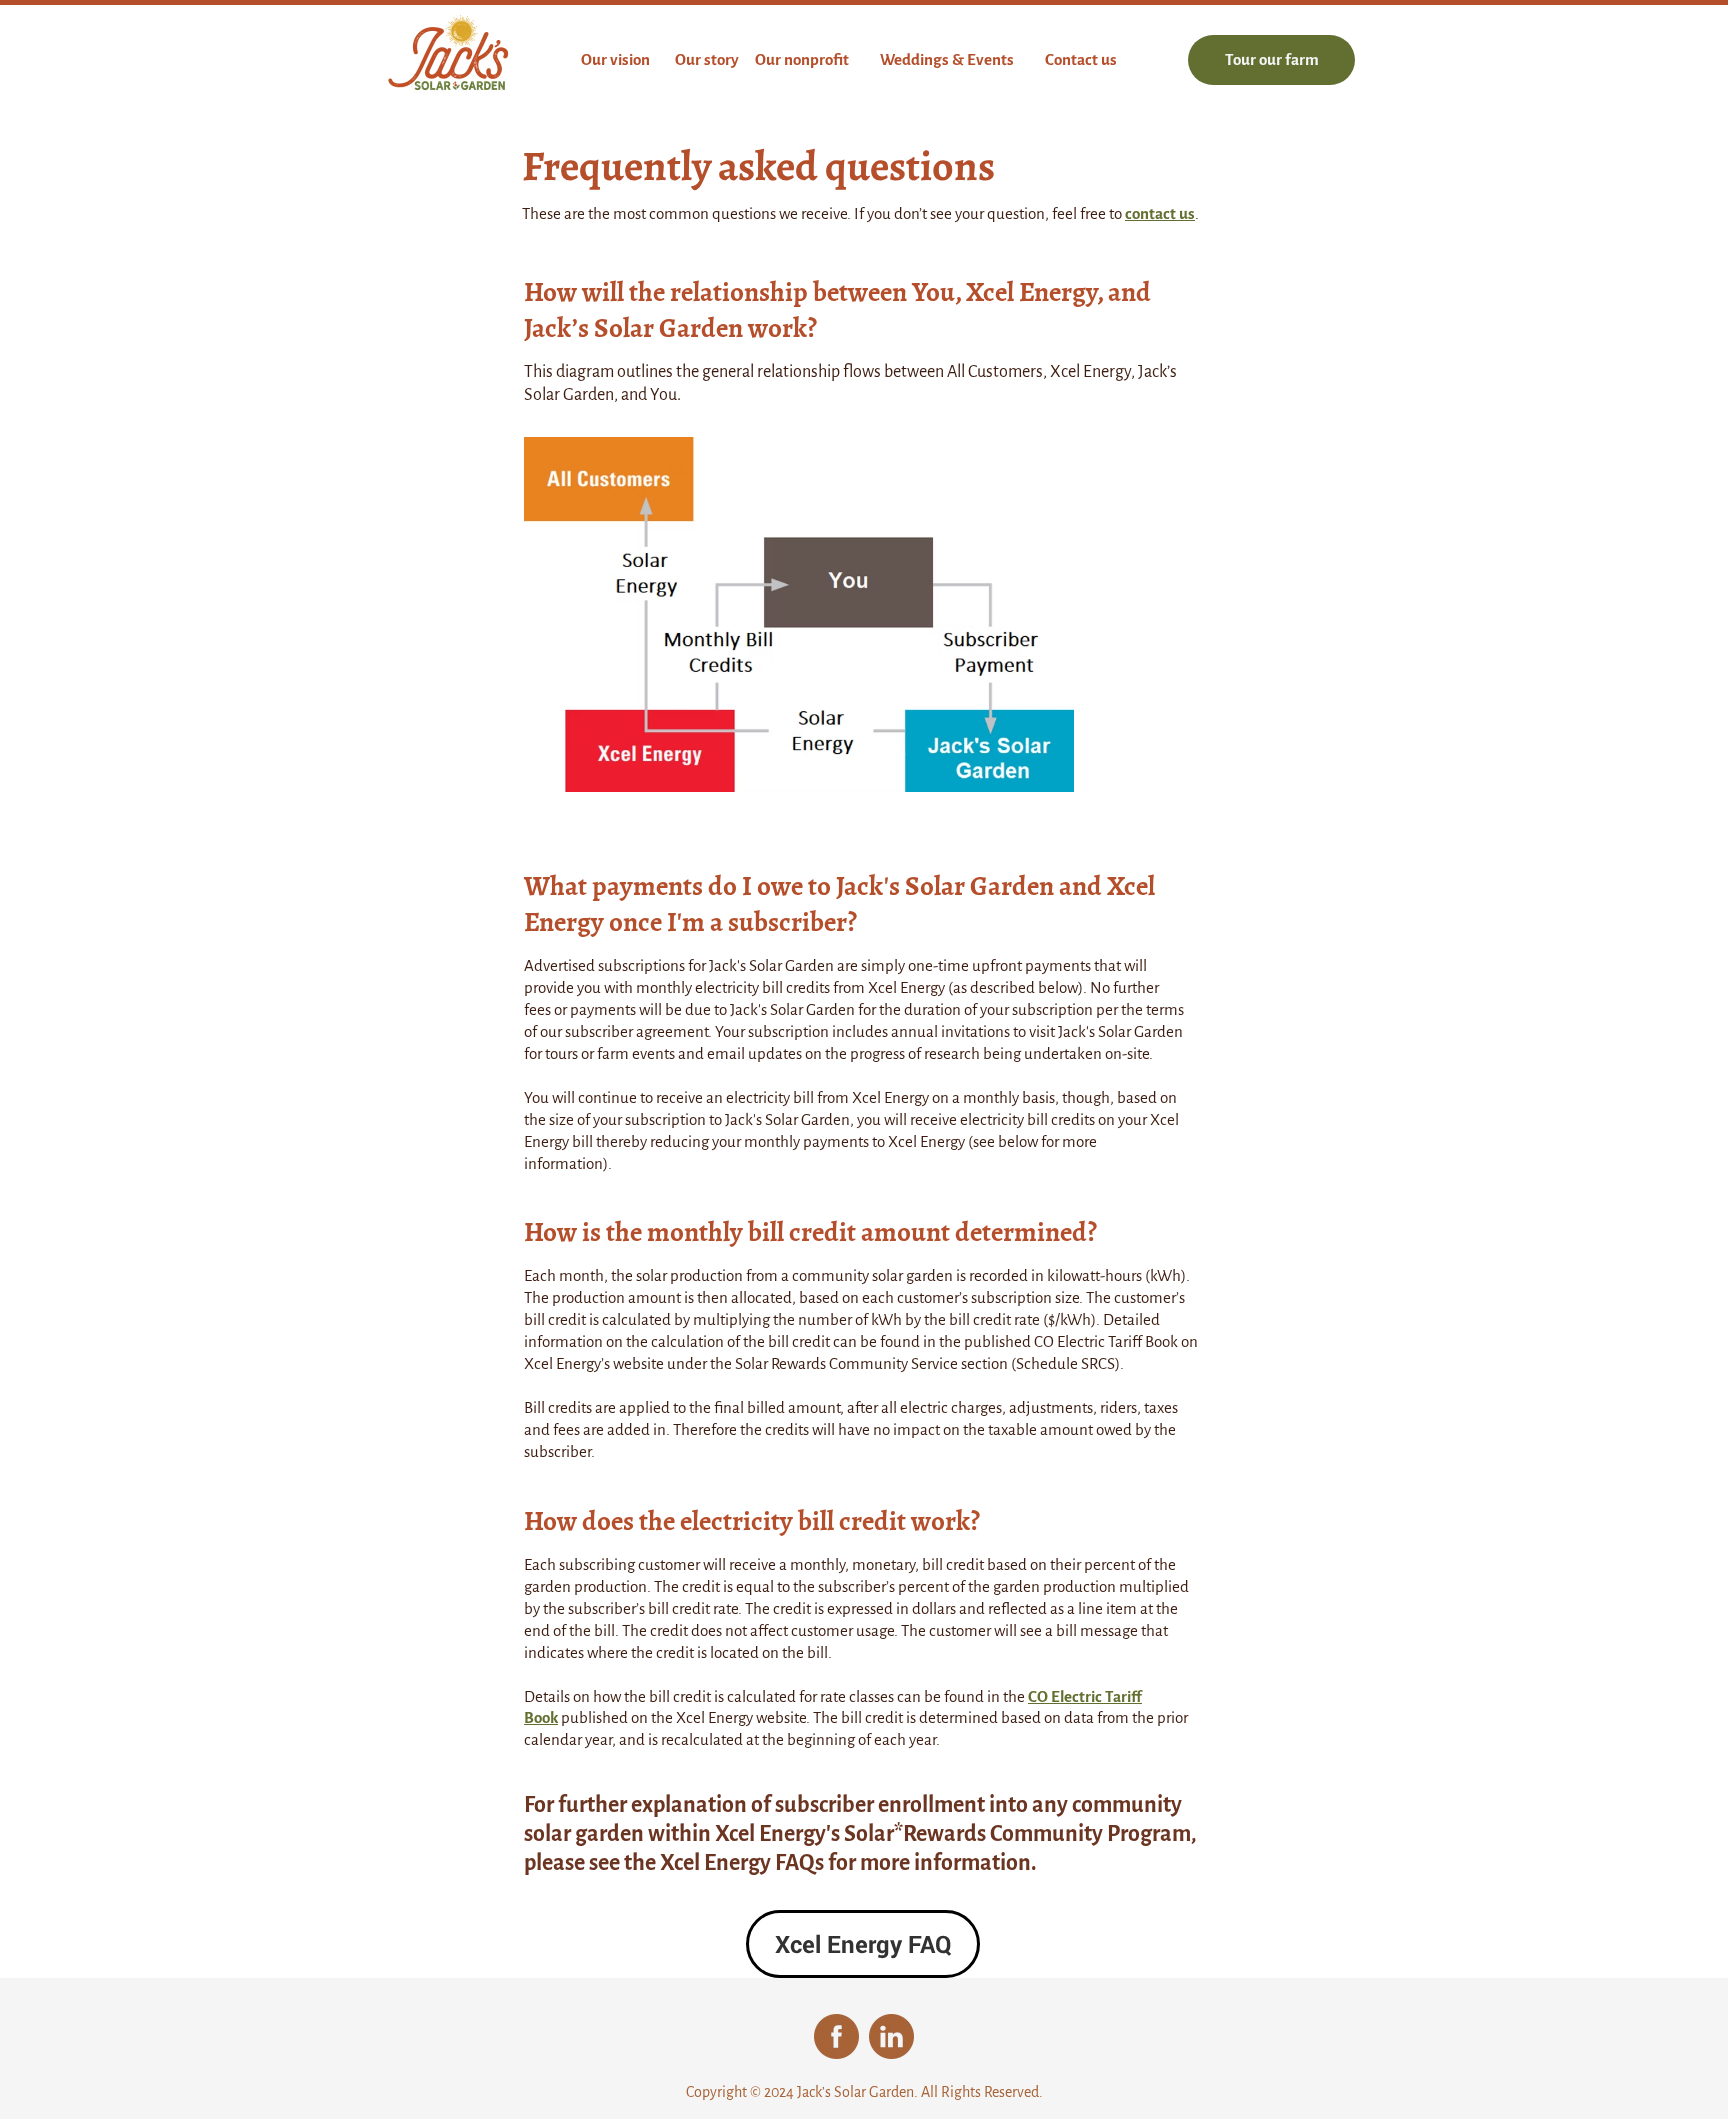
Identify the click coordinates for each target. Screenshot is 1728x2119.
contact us (1160, 213)
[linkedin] (891, 2036)
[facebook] (836, 2036)
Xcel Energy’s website (594, 1363)
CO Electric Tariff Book (1106, 1341)
